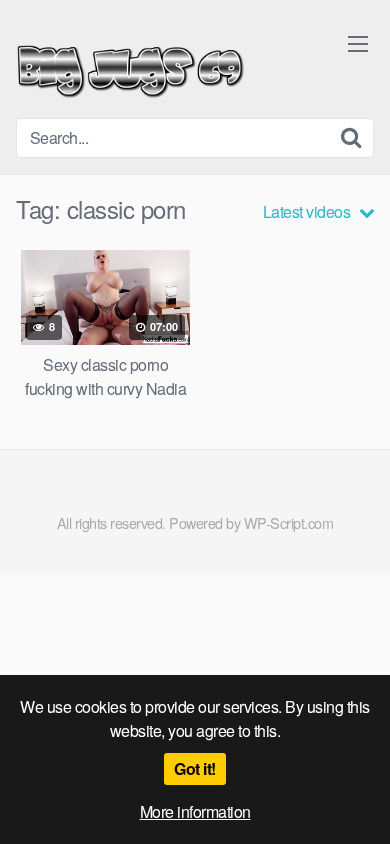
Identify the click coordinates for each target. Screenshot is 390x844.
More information (195, 811)
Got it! (195, 768)
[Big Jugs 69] (130, 67)
